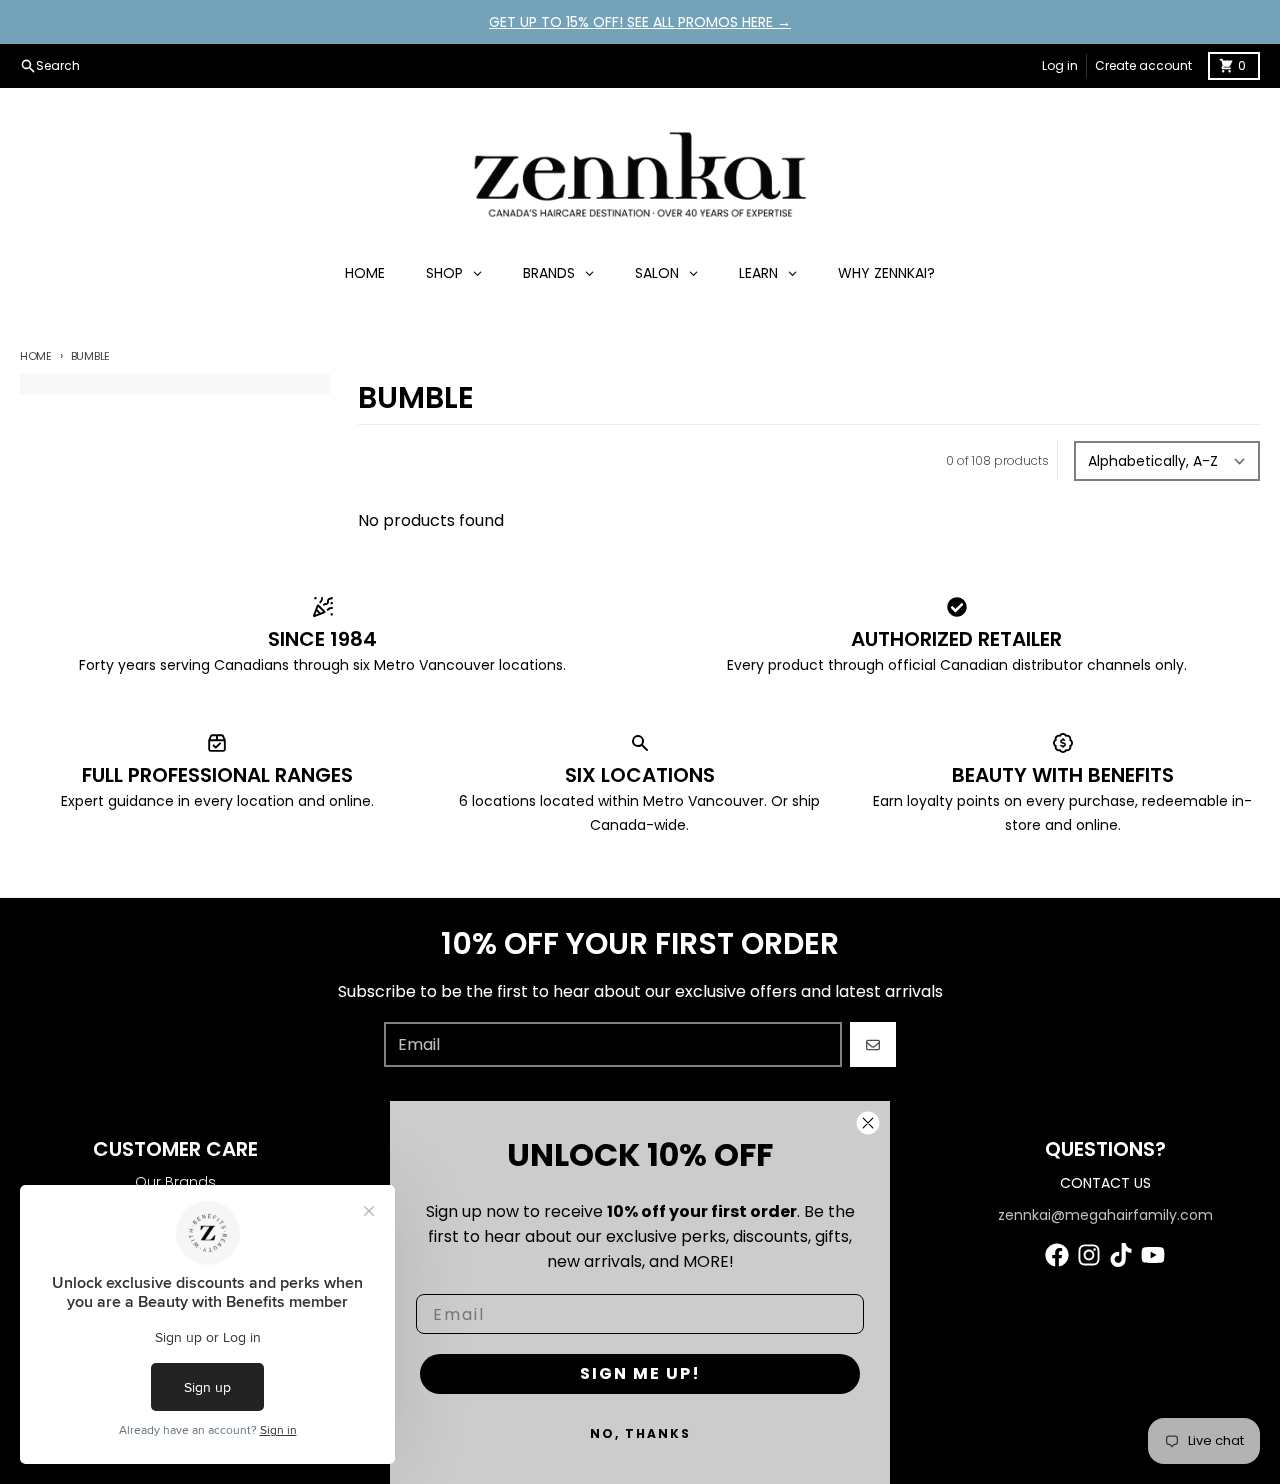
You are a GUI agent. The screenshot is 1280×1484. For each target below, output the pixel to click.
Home (36, 356)
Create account (1143, 65)
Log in (1060, 65)
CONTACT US (1105, 1183)
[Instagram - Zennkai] (1089, 1255)
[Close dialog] (868, 1123)
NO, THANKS (640, 1433)
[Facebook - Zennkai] (1057, 1255)
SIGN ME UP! (640, 1373)
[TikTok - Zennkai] (1121, 1255)
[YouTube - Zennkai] (1153, 1255)
